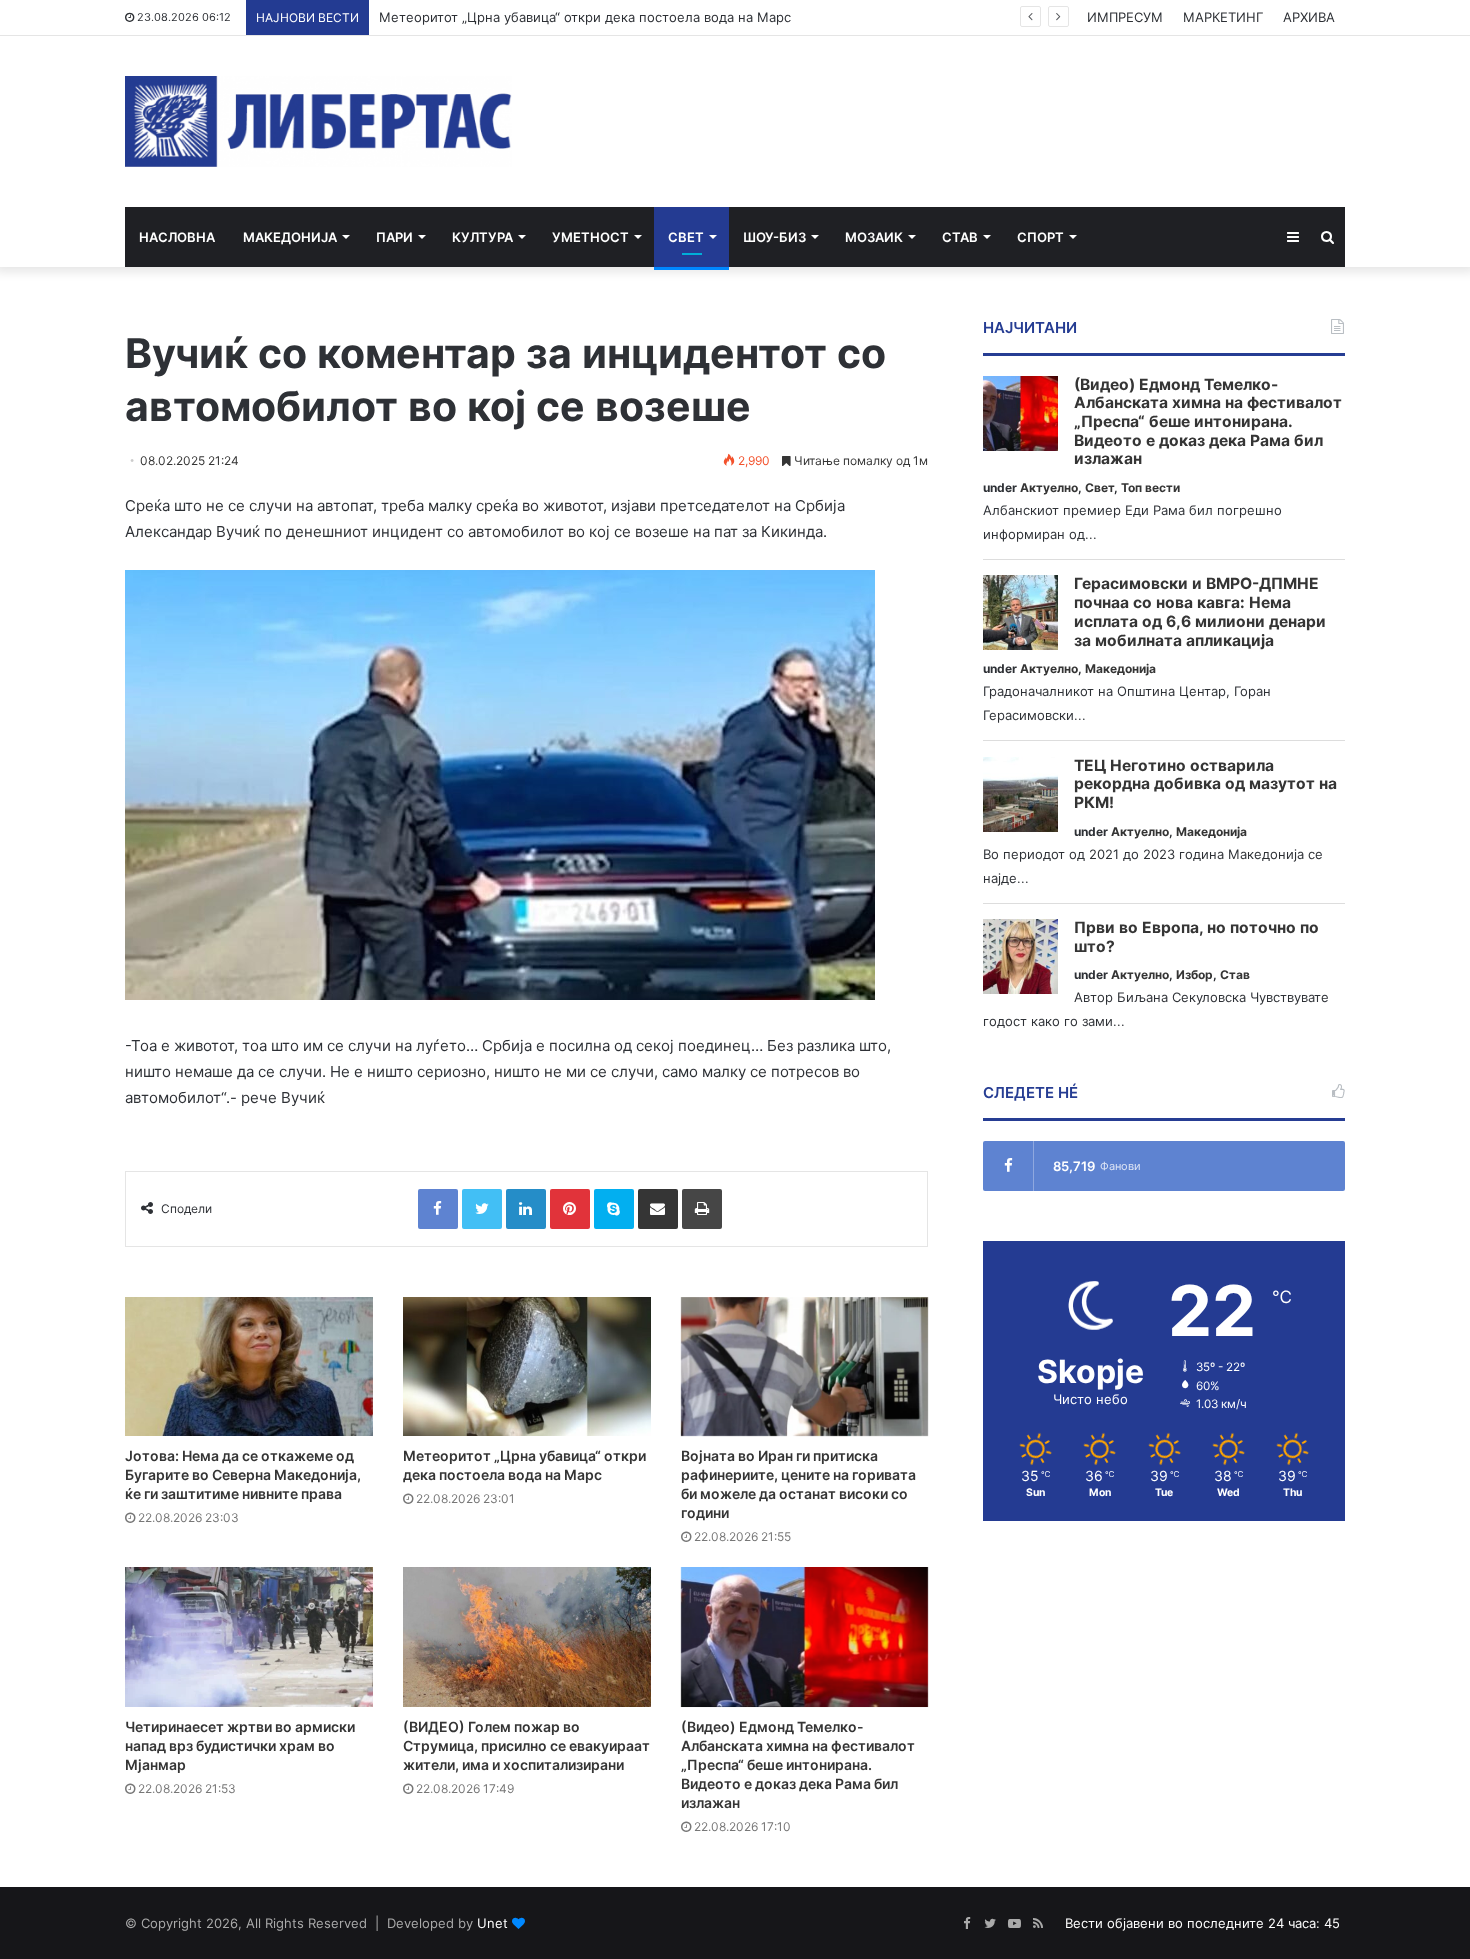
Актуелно (1049, 487)
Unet (492, 1923)
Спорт (1040, 237)
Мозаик (874, 237)
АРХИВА (1309, 17)
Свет (686, 237)
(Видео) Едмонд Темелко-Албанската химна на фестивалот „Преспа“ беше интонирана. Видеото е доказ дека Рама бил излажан (798, 1764)
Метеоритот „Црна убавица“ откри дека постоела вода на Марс (585, 17)
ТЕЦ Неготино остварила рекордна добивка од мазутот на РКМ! (1205, 784)
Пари (394, 237)
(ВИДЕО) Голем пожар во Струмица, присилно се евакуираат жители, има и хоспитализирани (526, 1745)
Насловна (177, 237)
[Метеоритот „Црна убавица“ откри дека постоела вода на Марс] (527, 1367)
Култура (482, 237)
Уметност (590, 237)
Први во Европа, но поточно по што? (1196, 937)
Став (960, 237)
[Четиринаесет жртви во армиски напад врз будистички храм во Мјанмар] (249, 1637)
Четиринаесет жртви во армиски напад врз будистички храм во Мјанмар (240, 1745)
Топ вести (1150, 487)
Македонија (290, 237)
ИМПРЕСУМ (1125, 17)
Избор (1194, 974)
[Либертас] (318, 121)
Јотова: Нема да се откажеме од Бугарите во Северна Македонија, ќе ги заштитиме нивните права (243, 1474)
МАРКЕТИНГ (1223, 17)
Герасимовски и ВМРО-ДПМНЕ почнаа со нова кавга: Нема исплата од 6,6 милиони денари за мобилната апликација (1200, 612)
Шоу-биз (774, 237)
